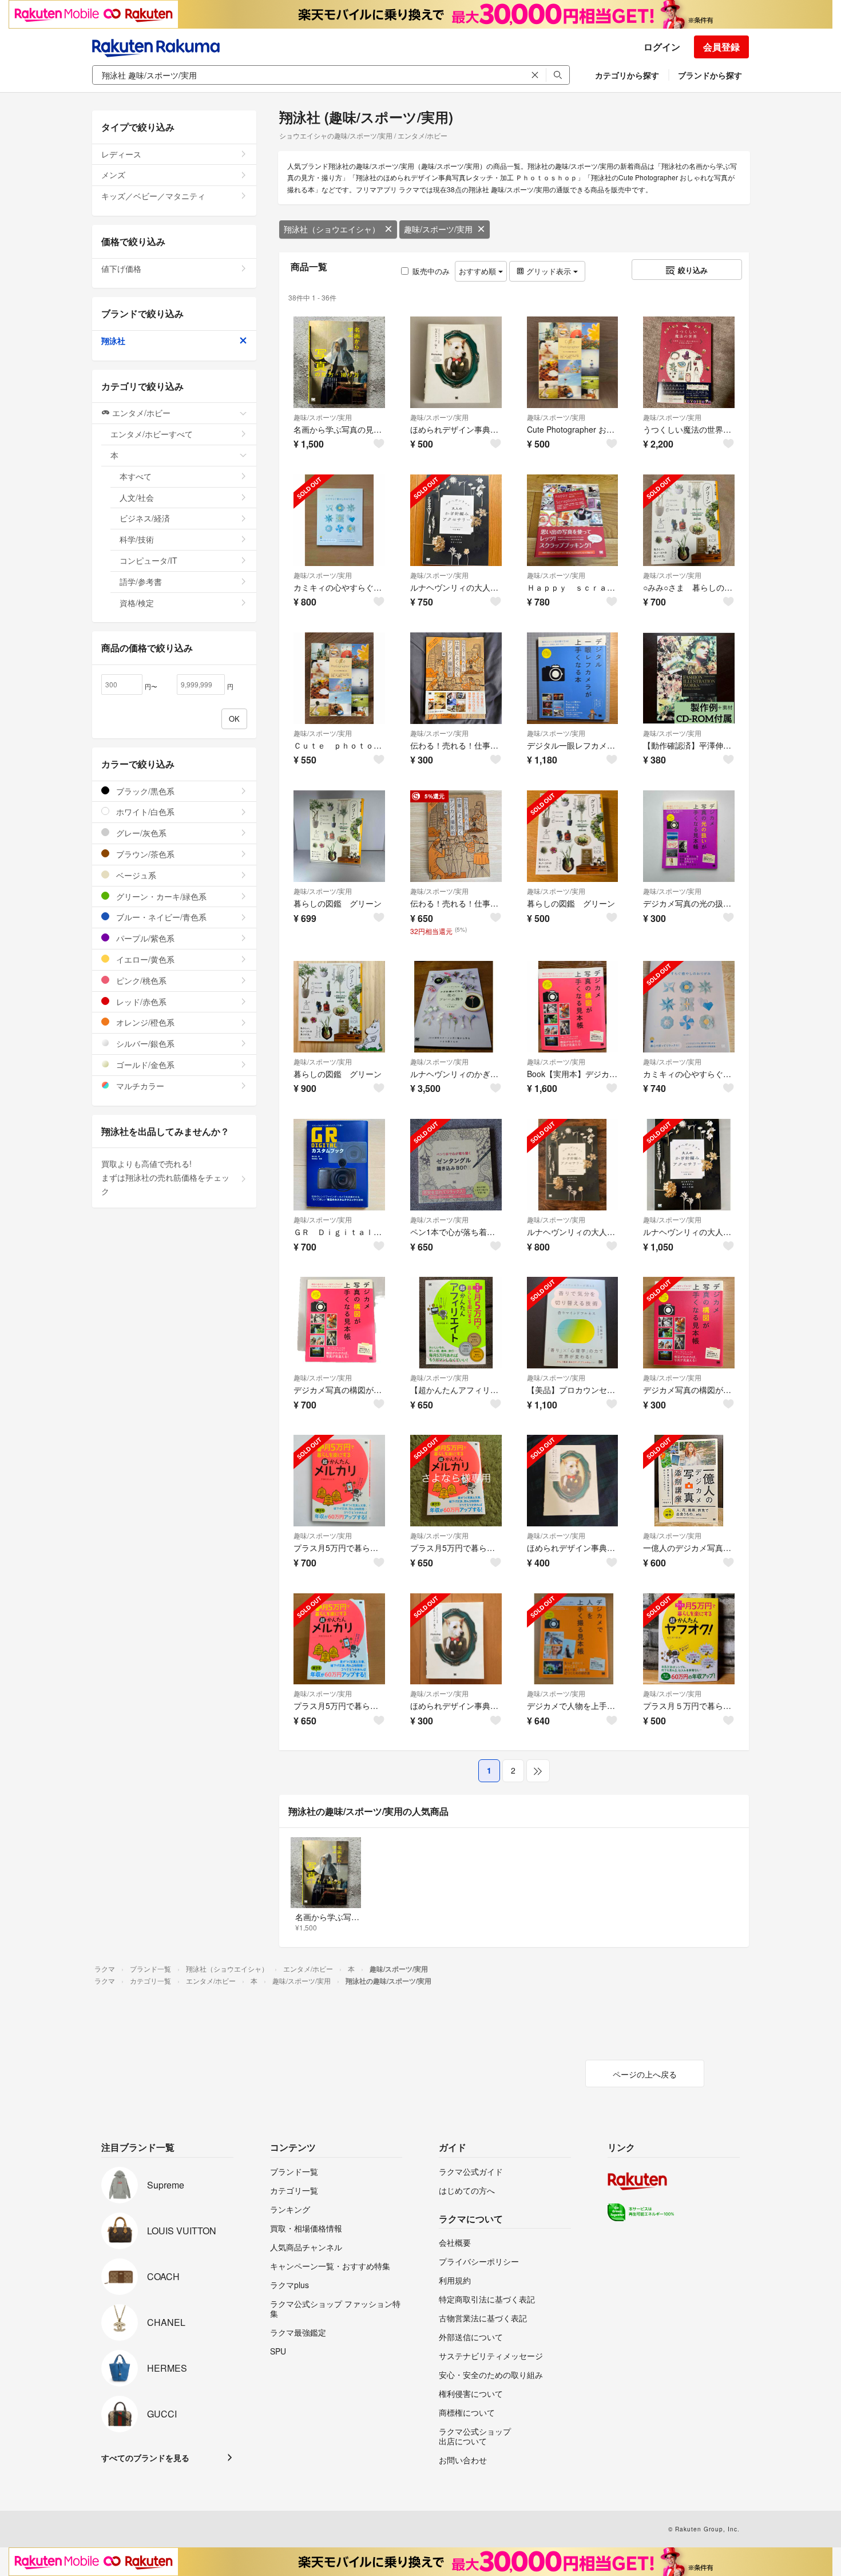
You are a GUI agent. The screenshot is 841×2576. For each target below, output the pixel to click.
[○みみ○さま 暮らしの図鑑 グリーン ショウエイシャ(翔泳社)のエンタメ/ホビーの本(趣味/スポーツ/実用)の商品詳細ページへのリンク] (689, 520)
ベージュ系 (135, 875)
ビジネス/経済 (145, 518)
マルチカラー (139, 1086)
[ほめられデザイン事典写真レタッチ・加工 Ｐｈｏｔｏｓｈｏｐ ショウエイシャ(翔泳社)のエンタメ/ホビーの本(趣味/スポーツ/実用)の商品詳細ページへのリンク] (456, 362)
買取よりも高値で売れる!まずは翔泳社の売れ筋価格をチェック (165, 1177)
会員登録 (721, 47)
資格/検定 (137, 603)
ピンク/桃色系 (140, 980)
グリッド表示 (549, 271)
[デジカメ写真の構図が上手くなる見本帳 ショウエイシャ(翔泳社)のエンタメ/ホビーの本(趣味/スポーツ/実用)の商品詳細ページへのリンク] (339, 1323)
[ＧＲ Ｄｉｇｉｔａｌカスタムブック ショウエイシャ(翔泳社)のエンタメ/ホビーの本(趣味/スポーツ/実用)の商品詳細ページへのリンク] (339, 1165)
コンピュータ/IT (148, 560)
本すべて (136, 476)
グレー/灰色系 (140, 833)
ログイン (662, 47)
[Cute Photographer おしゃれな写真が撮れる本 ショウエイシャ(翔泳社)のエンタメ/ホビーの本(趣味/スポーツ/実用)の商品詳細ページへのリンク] (573, 362)
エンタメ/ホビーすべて (152, 434)
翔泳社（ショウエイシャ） (332, 229)
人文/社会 (137, 497)
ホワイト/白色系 (144, 812)
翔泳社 (113, 341)
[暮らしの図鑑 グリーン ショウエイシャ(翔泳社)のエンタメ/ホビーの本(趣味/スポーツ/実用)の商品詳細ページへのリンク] (339, 836)
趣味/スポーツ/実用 (438, 229)
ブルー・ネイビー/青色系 (160, 917)
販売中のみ (431, 271)
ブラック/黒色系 (144, 791)
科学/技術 (137, 539)
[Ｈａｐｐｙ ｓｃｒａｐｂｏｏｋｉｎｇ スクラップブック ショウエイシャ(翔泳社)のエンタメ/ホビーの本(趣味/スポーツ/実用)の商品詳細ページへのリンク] (573, 520)
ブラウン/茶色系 (144, 854)
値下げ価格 (121, 268)
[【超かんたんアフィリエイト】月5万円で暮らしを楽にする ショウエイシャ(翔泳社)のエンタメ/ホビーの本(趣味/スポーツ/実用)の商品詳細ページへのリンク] (456, 1323)
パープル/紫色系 (144, 938)
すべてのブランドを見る (145, 2458)
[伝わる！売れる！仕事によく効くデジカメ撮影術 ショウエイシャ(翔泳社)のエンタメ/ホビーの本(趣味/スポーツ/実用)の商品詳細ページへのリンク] (456, 678)
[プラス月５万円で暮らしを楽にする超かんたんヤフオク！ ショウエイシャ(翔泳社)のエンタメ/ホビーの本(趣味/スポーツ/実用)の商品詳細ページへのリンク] (689, 1639)
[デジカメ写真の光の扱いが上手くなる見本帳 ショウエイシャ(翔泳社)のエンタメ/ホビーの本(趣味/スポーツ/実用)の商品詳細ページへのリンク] (689, 836)
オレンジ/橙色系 (144, 1022)
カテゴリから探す (627, 75)
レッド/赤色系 (140, 1002)
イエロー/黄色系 (144, 959)
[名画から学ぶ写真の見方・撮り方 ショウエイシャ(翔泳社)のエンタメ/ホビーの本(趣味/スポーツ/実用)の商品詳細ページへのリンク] (339, 362)
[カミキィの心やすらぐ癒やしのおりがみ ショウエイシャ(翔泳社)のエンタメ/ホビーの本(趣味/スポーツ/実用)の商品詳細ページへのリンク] (339, 520)
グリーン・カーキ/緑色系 (160, 896)
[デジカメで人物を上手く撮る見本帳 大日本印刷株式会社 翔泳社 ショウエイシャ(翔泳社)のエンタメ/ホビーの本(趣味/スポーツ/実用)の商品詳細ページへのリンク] (573, 1639)
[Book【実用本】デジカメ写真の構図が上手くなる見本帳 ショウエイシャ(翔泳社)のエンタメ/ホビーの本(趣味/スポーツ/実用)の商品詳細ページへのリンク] (573, 1007)
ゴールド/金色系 (144, 1065)
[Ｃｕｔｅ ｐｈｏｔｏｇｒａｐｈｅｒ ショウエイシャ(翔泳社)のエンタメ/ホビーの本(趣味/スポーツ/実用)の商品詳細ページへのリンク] (339, 678)
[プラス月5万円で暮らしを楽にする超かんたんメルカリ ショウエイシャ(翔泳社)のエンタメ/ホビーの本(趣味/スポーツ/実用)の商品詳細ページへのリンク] (339, 1481)
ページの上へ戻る (645, 2074)
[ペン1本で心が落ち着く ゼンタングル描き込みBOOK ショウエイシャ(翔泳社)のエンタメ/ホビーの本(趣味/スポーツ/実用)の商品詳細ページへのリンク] (456, 1165)
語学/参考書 (141, 581)
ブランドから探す (710, 75)
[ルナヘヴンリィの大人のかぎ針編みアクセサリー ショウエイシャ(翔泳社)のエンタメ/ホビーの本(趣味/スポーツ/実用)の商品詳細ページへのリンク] (456, 520)
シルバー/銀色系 (144, 1043)
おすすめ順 (479, 271)
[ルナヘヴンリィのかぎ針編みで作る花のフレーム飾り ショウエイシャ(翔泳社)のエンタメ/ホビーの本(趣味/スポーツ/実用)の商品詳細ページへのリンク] (456, 1007)
